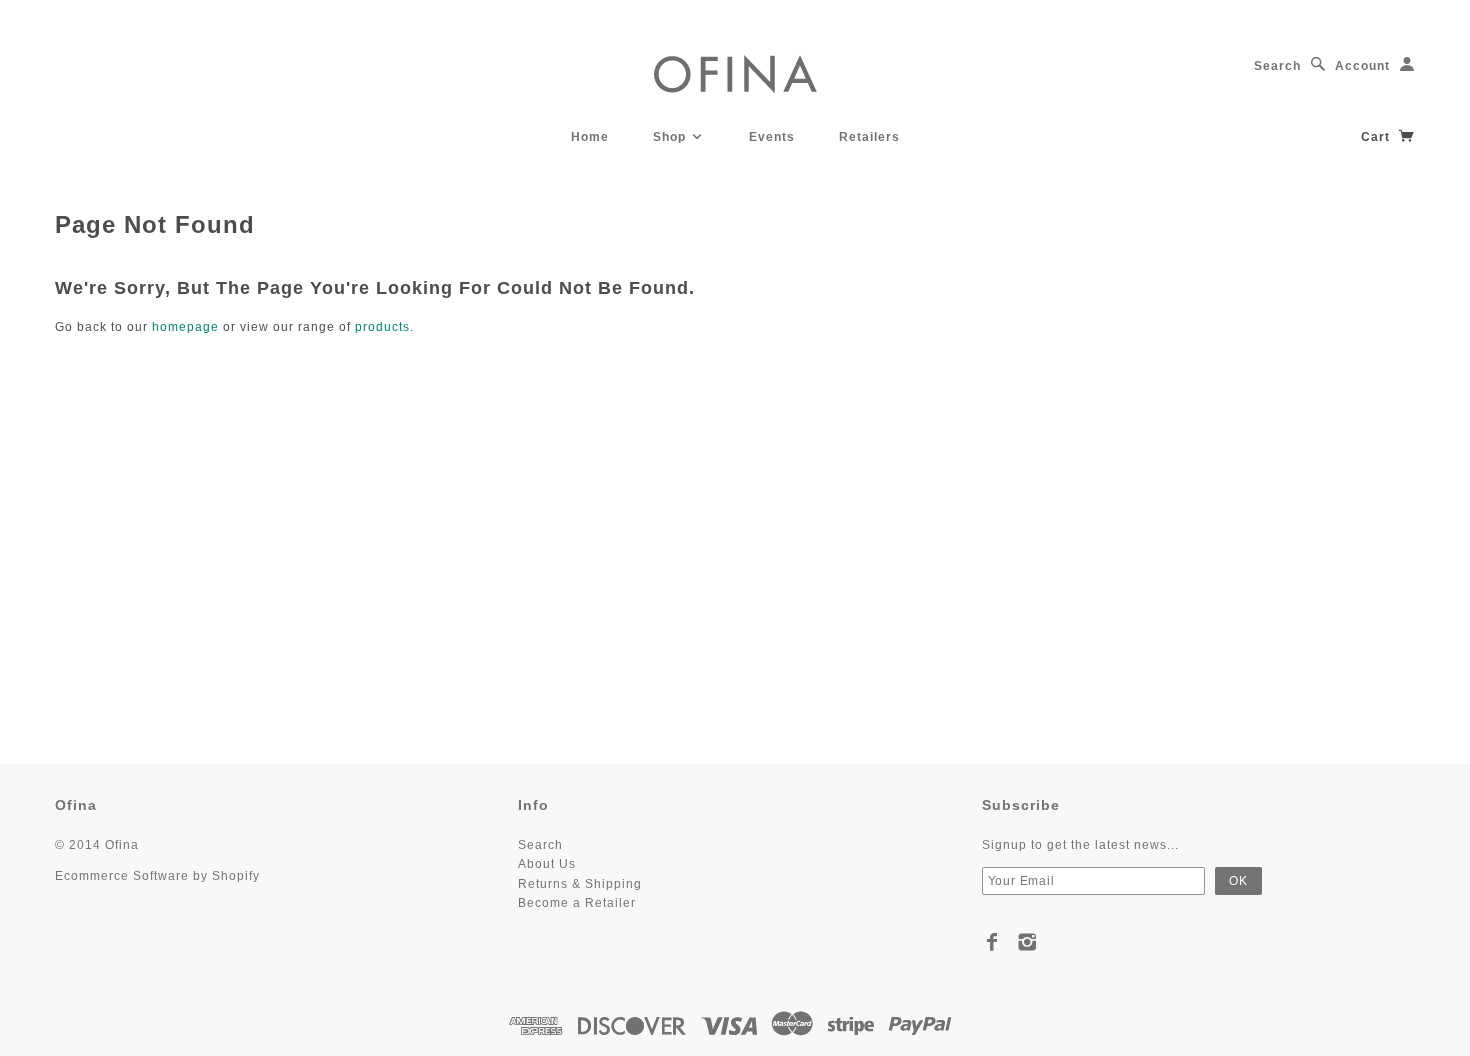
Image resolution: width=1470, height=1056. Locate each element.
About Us (547, 864)
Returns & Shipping (580, 884)
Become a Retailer (577, 903)
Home (590, 137)
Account (1362, 66)
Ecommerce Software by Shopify (157, 876)
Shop (671, 137)
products (382, 327)
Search (1277, 66)
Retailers (869, 137)
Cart (1377, 137)
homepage (185, 327)
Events (772, 137)
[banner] (735, 72)
